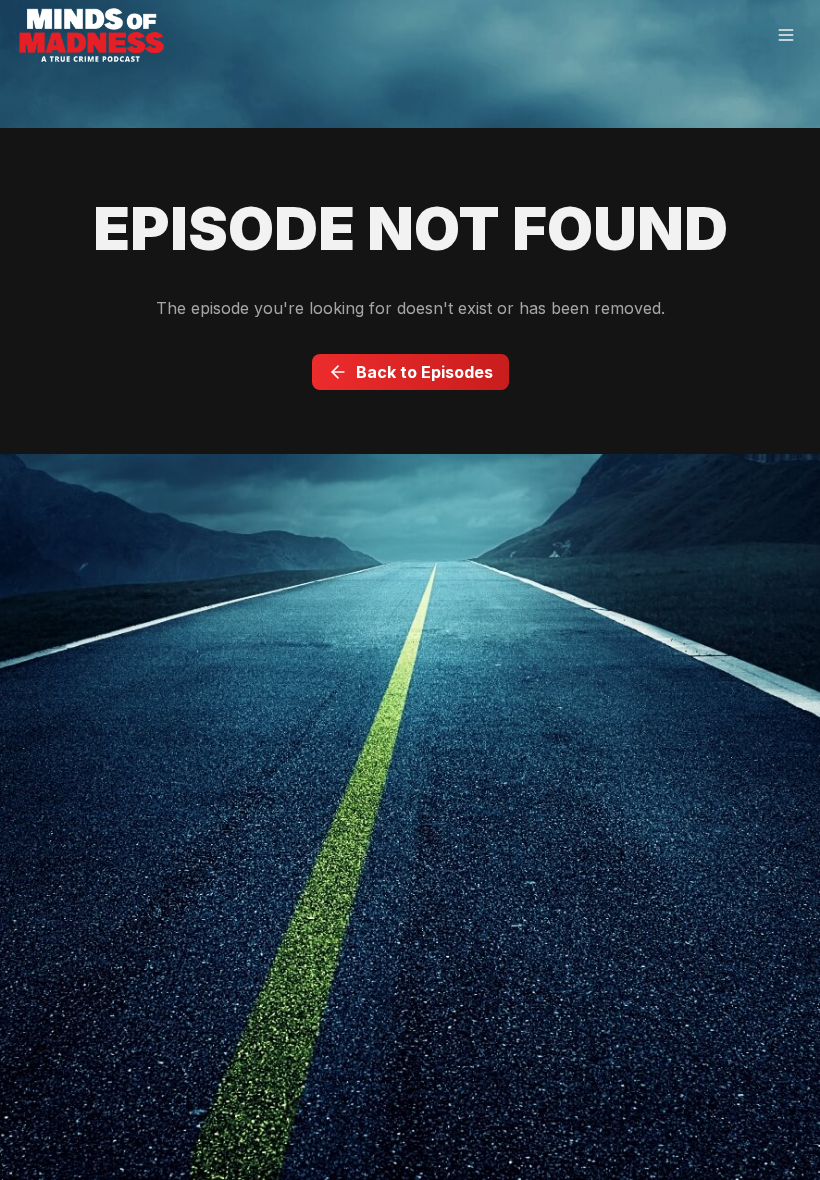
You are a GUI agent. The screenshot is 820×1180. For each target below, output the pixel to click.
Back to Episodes (424, 372)
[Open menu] (786, 36)
